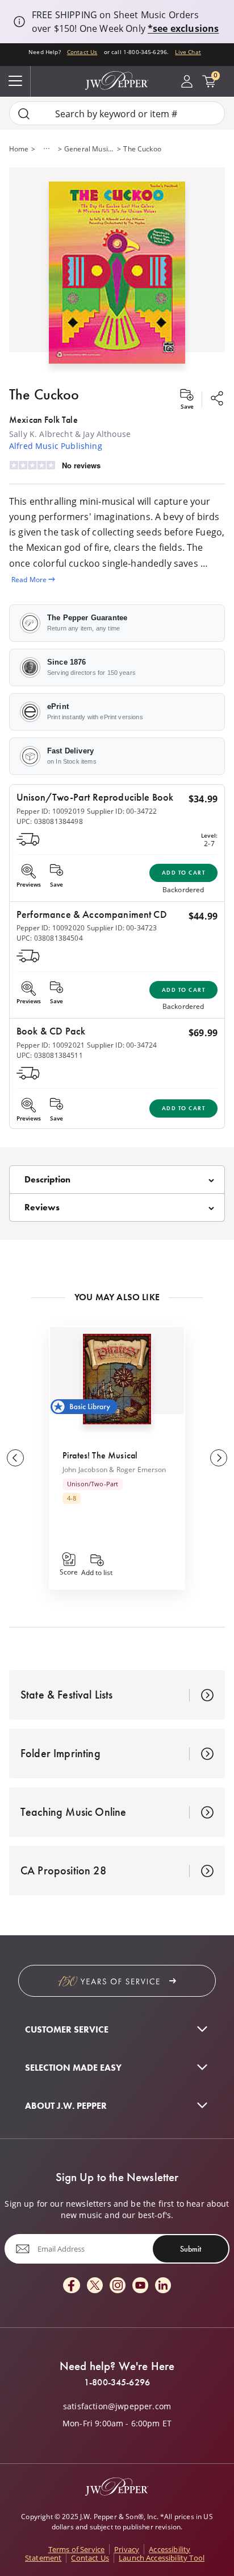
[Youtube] (140, 2286)
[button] (117, 270)
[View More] (47, 149)
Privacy (127, 2549)
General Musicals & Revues (89, 149)
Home (19, 149)
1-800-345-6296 (117, 2383)
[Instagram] (118, 2286)
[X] (95, 2286)
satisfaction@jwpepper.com (117, 2406)
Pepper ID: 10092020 (51, 928)
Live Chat (188, 52)
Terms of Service (77, 2549)
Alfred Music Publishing (56, 446)
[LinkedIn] (163, 2286)
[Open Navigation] (15, 81)
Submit (191, 2249)
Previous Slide (15, 1458)
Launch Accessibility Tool (162, 2558)
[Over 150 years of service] (117, 1981)
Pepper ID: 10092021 (51, 1045)
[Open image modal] (117, 277)
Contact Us (82, 52)
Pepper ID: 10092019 (51, 811)
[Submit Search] (24, 114)
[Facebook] (72, 2286)
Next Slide (219, 1458)
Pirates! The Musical (100, 1455)
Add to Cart (184, 873)
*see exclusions (183, 28)
